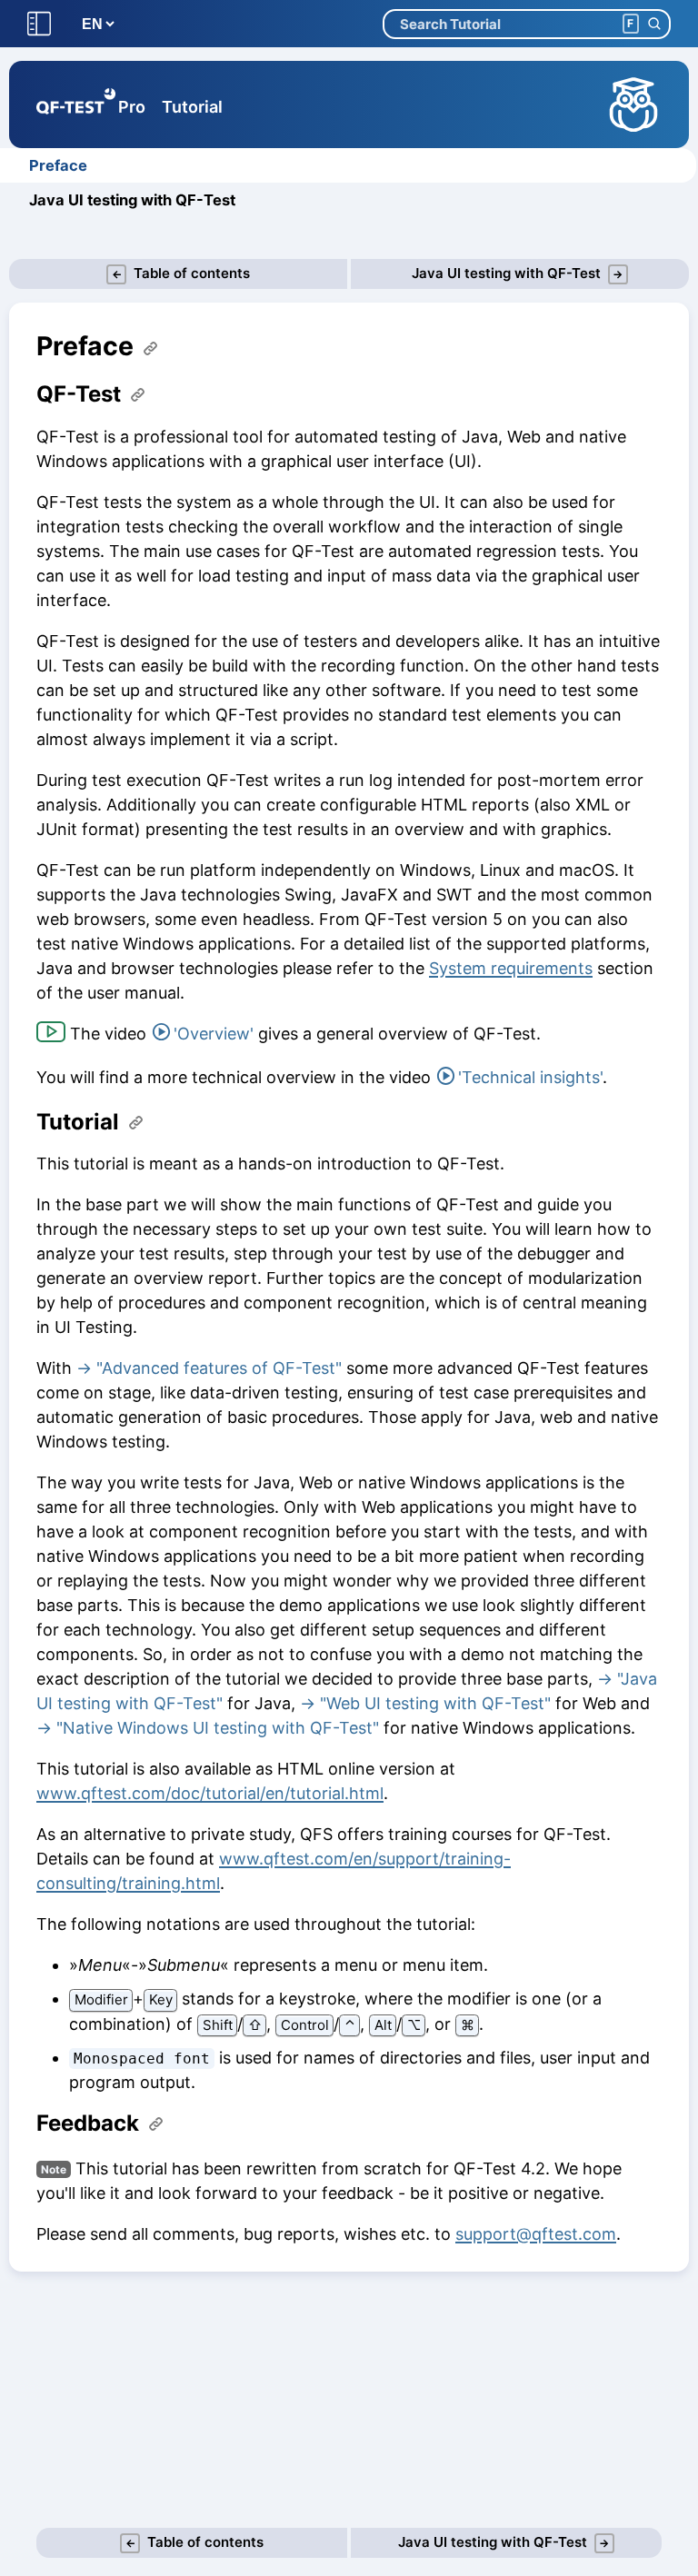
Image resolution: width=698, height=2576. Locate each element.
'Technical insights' (530, 1077)
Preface (58, 165)
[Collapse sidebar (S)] (39, 24)
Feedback (88, 2123)
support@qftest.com (536, 2234)
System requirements (511, 968)
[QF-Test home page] (76, 104)
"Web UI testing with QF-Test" (435, 1703)
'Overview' (214, 1034)
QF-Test (79, 394)
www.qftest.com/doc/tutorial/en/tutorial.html (210, 1793)
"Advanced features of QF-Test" (219, 1368)
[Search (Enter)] (654, 24)
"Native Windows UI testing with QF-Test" (218, 1728)
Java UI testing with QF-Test (132, 200)
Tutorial (192, 107)
